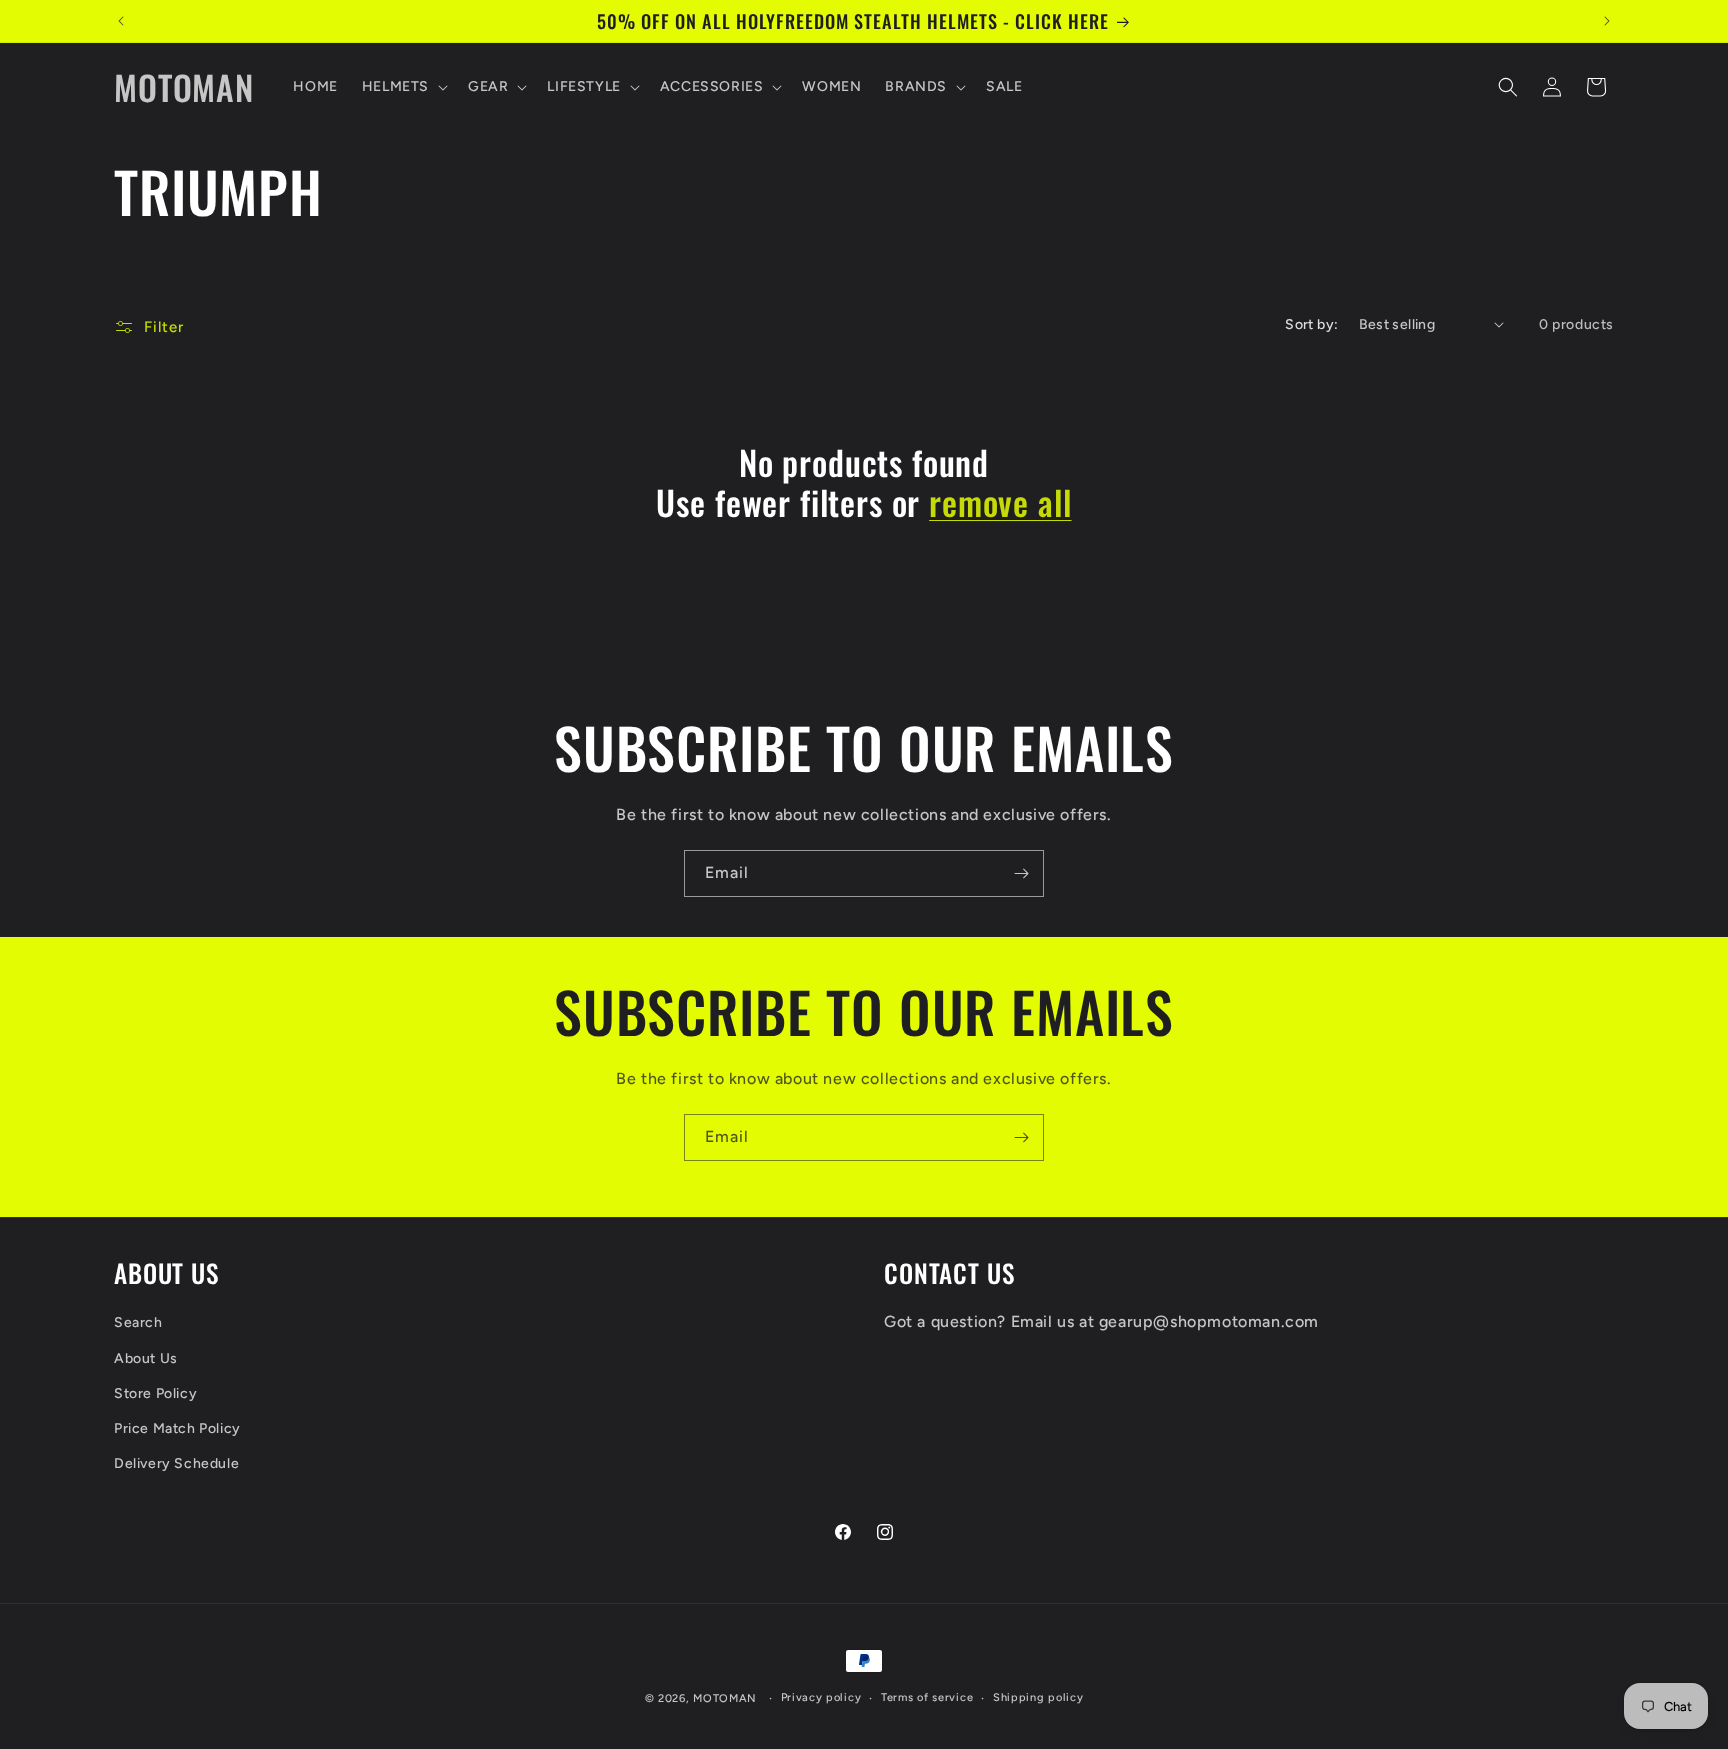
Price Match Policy (177, 1428)
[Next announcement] (1607, 21)
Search (138, 1322)
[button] (403, 87)
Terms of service (927, 1697)
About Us (146, 1358)
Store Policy (155, 1393)
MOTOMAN (725, 1698)
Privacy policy (821, 1697)
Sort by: (1311, 324)
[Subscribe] (1021, 873)
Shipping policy (1038, 1697)
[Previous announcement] (121, 21)
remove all (1000, 502)
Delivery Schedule (176, 1463)
